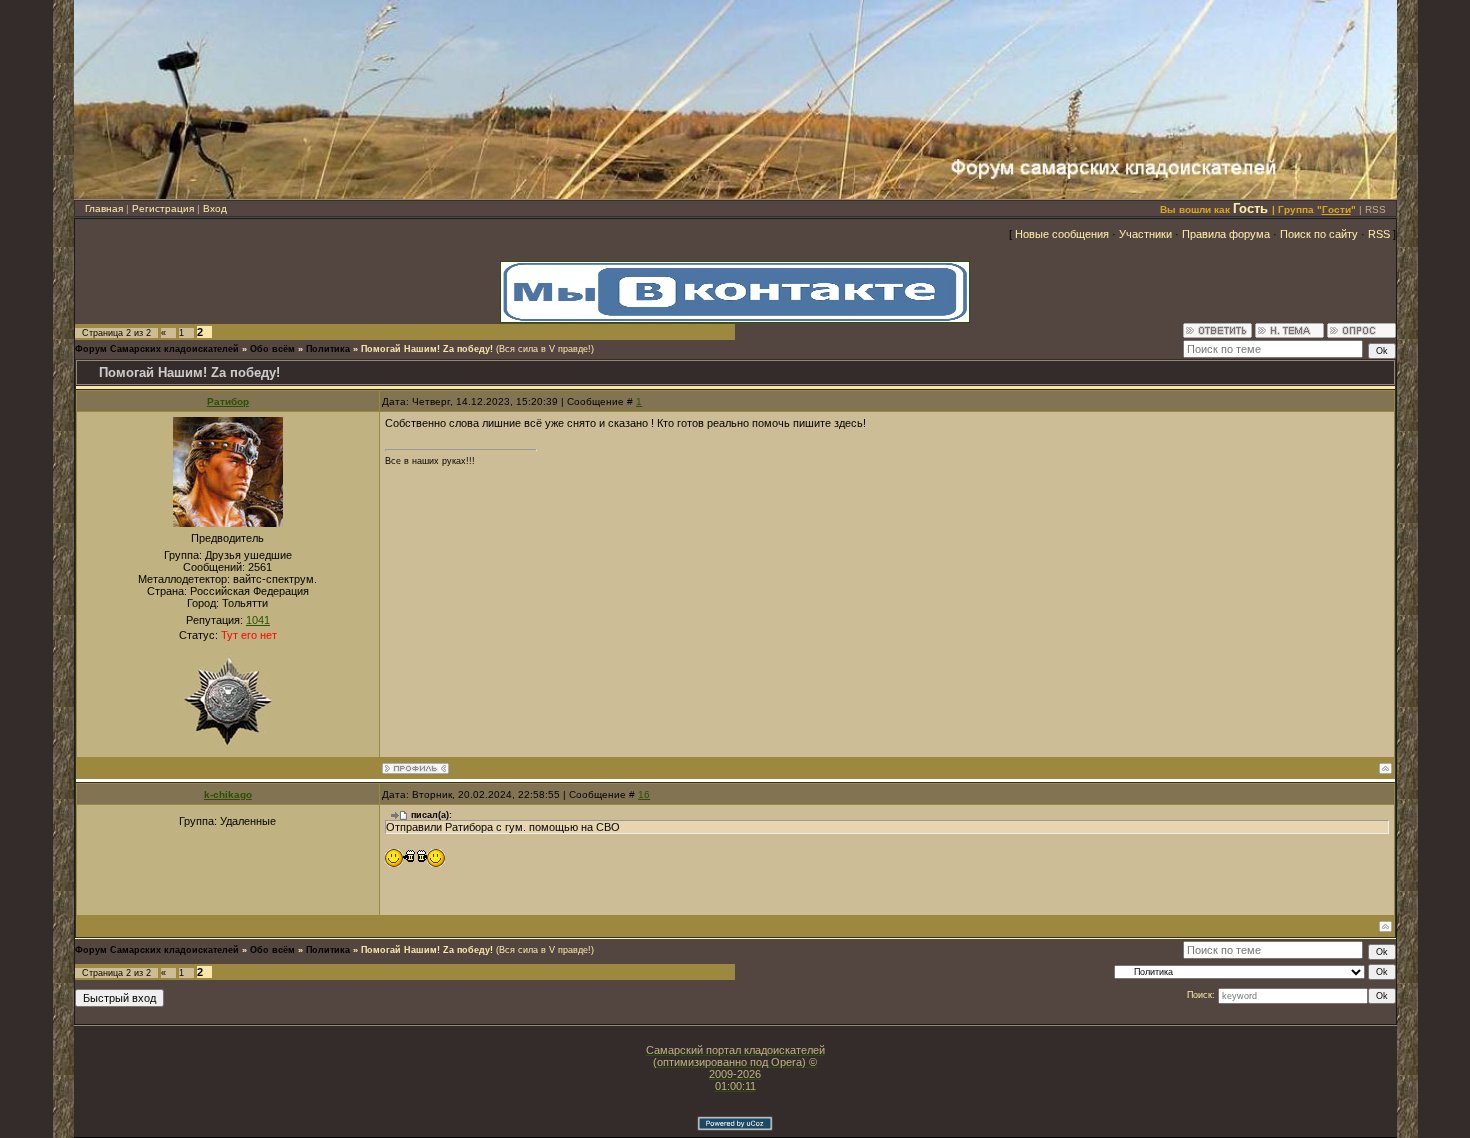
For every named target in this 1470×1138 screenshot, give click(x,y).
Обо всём (272, 349)
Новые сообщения (1062, 234)
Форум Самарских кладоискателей (157, 349)
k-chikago (228, 794)
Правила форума (1226, 234)
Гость (1250, 208)
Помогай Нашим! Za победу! (427, 349)
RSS (1375, 209)
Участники (1145, 234)
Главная (104, 208)
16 (644, 794)
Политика (328, 349)
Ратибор (228, 401)
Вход (215, 208)
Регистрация (163, 208)
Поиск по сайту (1319, 234)
